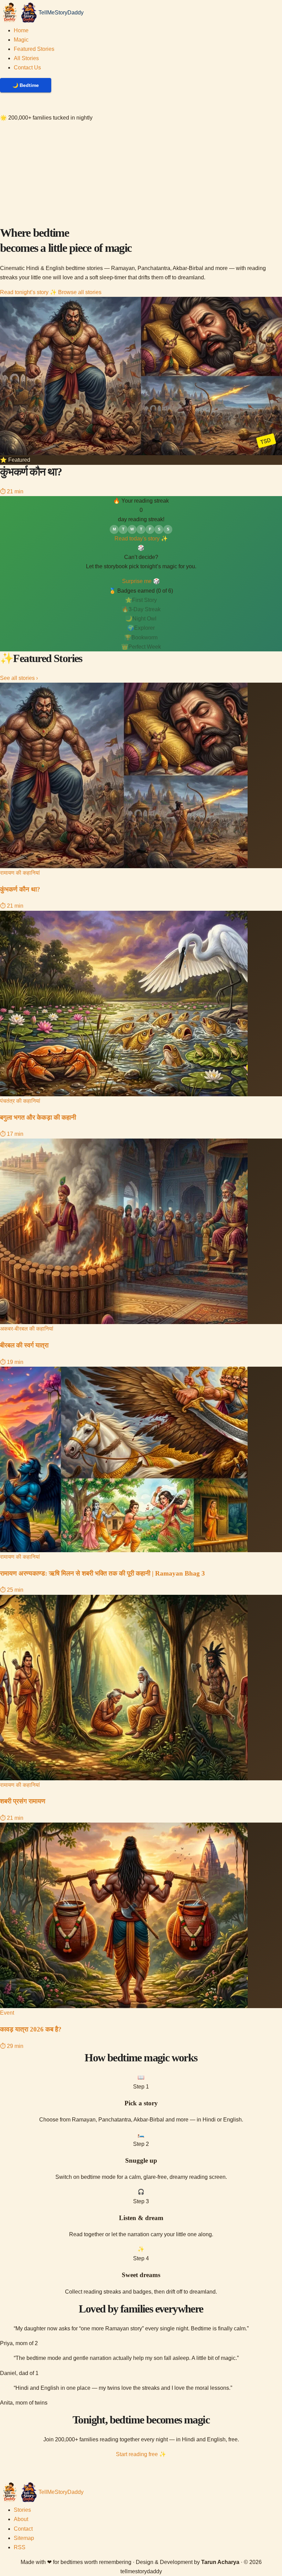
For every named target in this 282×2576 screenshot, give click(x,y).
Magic (21, 40)
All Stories (26, 58)
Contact (23, 2529)
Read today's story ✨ (141, 539)
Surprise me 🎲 (141, 581)
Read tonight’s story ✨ (28, 292)
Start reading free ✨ (141, 2454)
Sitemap (24, 2538)
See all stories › (19, 678)
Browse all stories (80, 292)
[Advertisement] (141, 174)
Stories (22, 2510)
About (21, 2519)
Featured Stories (34, 49)
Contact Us (27, 68)
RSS (20, 2547)
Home (21, 30)
